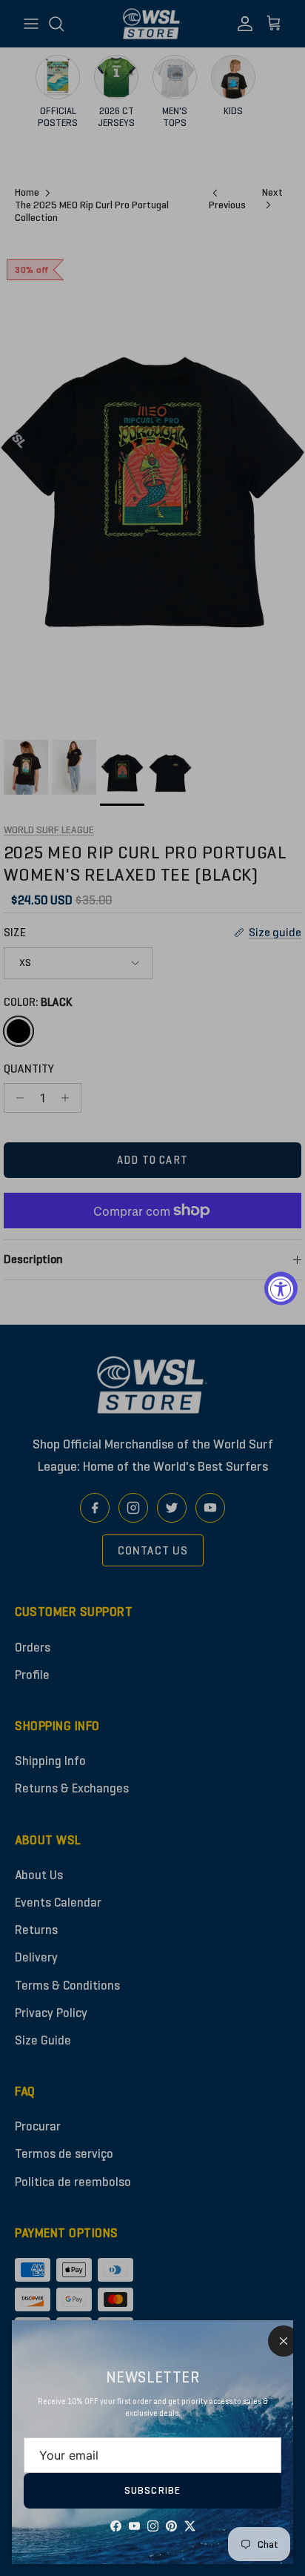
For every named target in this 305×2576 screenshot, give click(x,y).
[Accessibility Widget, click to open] (281, 1288)
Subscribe (152, 2490)
